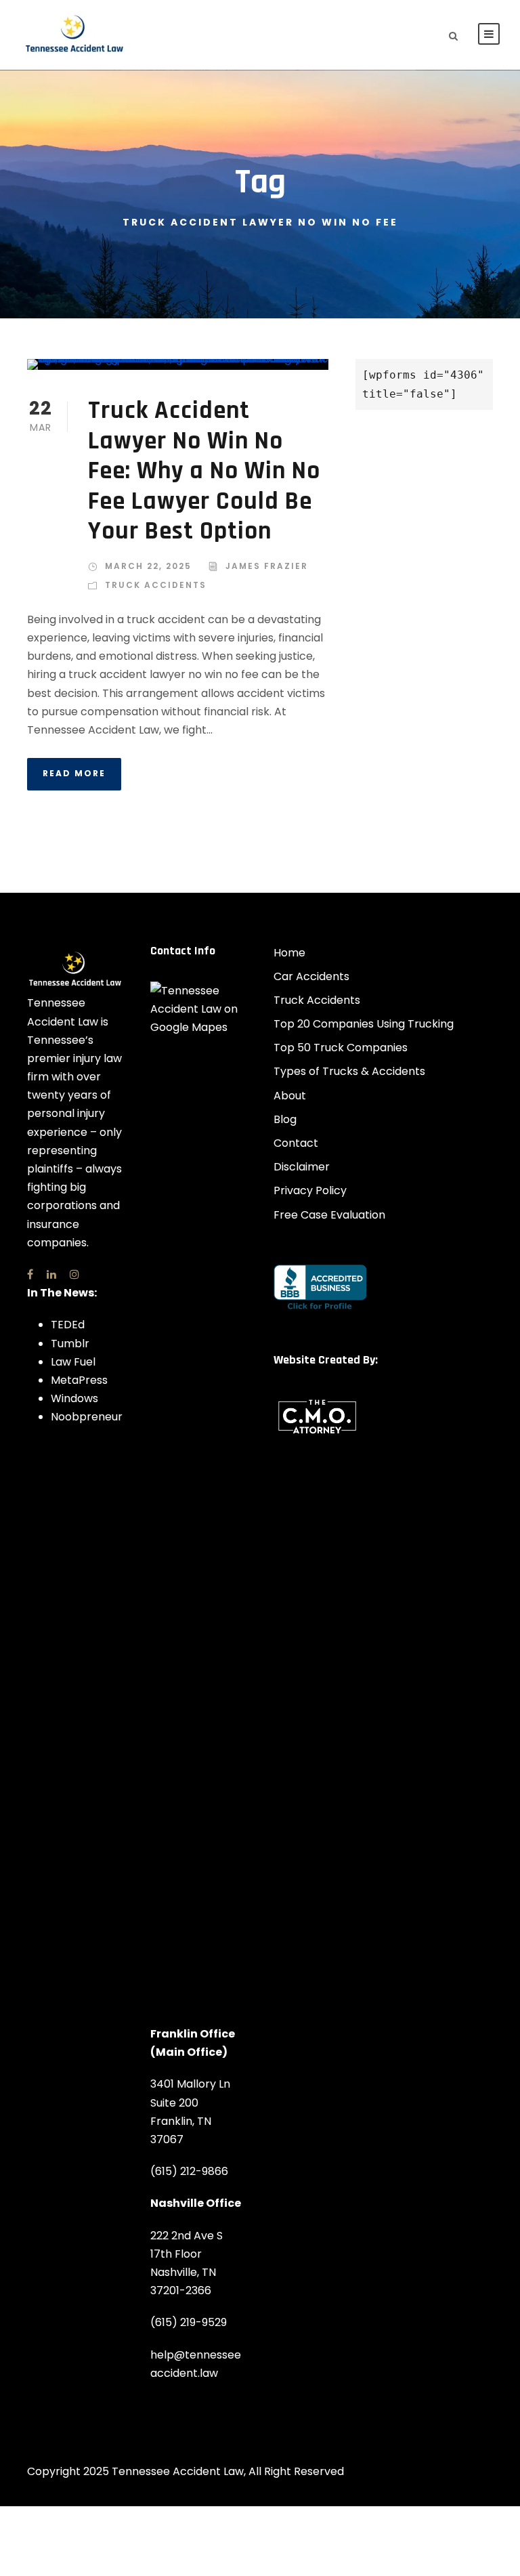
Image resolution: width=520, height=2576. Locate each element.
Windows (74, 1398)
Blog (285, 1119)
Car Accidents (311, 976)
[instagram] (74, 1274)
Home (289, 953)
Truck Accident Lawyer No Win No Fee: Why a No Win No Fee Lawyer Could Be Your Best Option (204, 471)
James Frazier (267, 566)
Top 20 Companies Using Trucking (364, 1024)
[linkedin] (51, 1274)
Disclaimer (302, 1167)
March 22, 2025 (148, 566)
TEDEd (68, 1325)
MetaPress (79, 1380)
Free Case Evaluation (329, 1215)
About (290, 1096)
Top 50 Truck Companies (341, 1048)
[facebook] (30, 1274)
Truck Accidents (156, 585)
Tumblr (70, 1344)
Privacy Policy (310, 1190)
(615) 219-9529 (189, 2322)
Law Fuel (73, 1362)
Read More (74, 773)
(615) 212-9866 (189, 2171)
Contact (296, 1143)
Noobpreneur (87, 1417)
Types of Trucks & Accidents (349, 1071)
